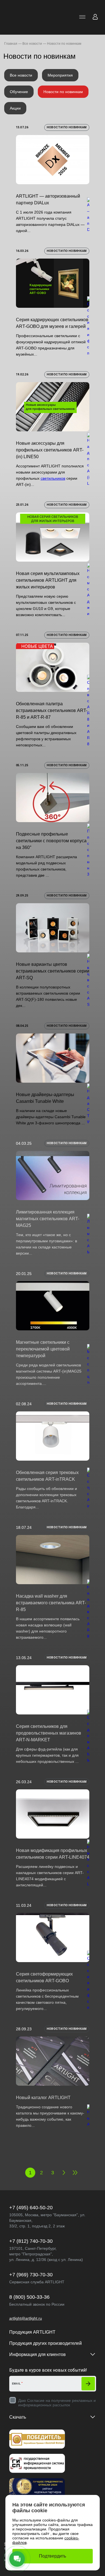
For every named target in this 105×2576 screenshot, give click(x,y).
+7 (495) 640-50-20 (31, 2208)
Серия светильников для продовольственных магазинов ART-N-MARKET (49, 1733)
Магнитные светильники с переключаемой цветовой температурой (43, 1349)
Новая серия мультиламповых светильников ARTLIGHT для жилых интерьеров (48, 580)
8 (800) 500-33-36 (29, 2297)
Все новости (21, 75)
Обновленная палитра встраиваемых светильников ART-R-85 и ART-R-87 (52, 710)
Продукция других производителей (46, 2343)
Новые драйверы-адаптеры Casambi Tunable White (45, 1098)
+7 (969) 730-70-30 (31, 2275)
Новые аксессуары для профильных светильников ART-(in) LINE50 (50, 450)
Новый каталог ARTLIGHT (43, 2098)
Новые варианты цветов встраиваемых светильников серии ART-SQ (53, 971)
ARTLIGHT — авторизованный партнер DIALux (48, 199)
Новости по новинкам (63, 92)
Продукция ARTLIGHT (32, 2332)
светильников (53, 478)
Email (17, 2384)
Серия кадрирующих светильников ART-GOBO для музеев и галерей (52, 323)
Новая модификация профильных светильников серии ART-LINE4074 (53, 1854)
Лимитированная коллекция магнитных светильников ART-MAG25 (48, 1219)
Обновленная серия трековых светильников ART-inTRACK (47, 1476)
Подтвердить (53, 2556)
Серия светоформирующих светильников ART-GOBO (44, 1977)
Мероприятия (60, 75)
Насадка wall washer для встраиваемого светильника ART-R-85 (51, 1603)
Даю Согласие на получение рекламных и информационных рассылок (57, 2403)
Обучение (19, 92)
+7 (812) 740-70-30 (31, 2241)
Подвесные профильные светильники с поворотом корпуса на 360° (51, 841)
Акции (15, 108)
